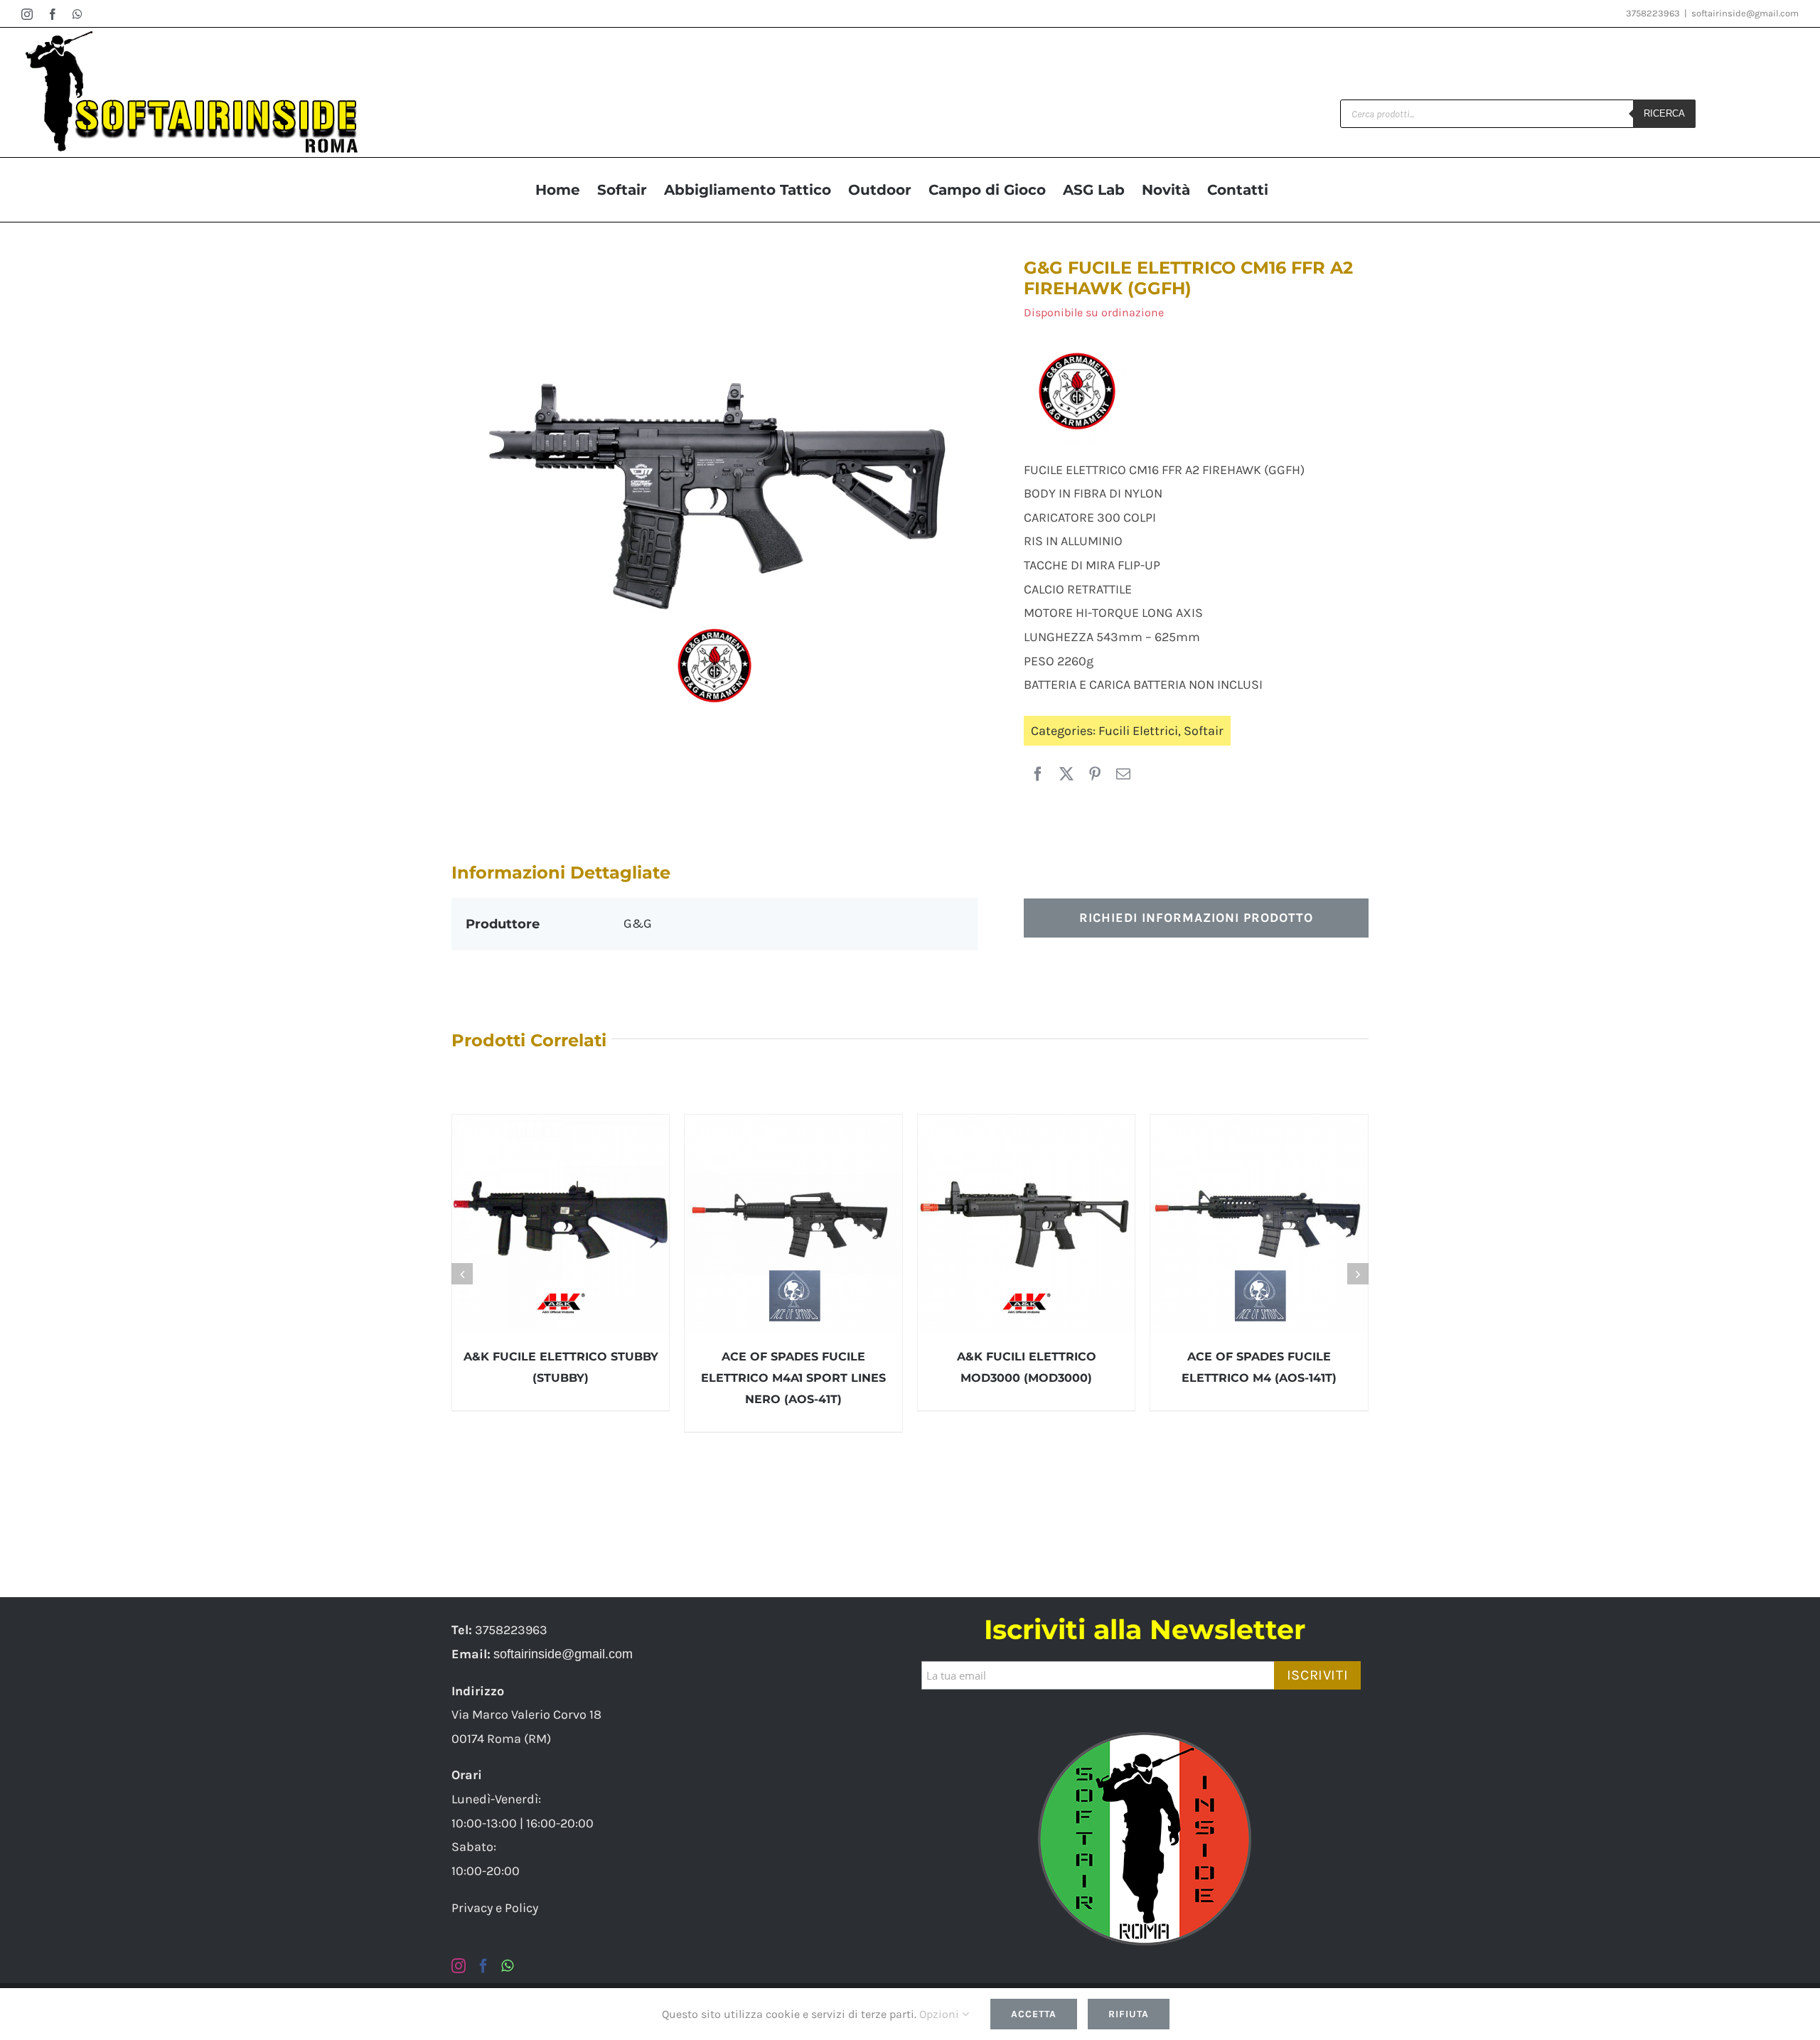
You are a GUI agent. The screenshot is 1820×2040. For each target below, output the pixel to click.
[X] (1066, 775)
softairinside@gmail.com (1745, 13)
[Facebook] (1038, 775)
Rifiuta (1129, 2014)
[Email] (1123, 775)
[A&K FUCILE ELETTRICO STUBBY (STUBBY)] (561, 1223)
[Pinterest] (1095, 775)
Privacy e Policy (495, 1908)
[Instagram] (459, 1966)
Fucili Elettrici (1138, 731)
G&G (638, 923)
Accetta (1034, 2014)
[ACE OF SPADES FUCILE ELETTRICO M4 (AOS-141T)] (1259, 1223)
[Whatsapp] (507, 1966)
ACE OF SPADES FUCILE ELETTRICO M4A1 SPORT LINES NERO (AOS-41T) (793, 1378)
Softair (1204, 731)
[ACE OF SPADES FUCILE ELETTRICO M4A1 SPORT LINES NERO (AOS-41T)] (793, 1223)
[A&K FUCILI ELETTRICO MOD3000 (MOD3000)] (1027, 1223)
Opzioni (941, 2014)
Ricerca (1664, 113)
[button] (462, 1274)
